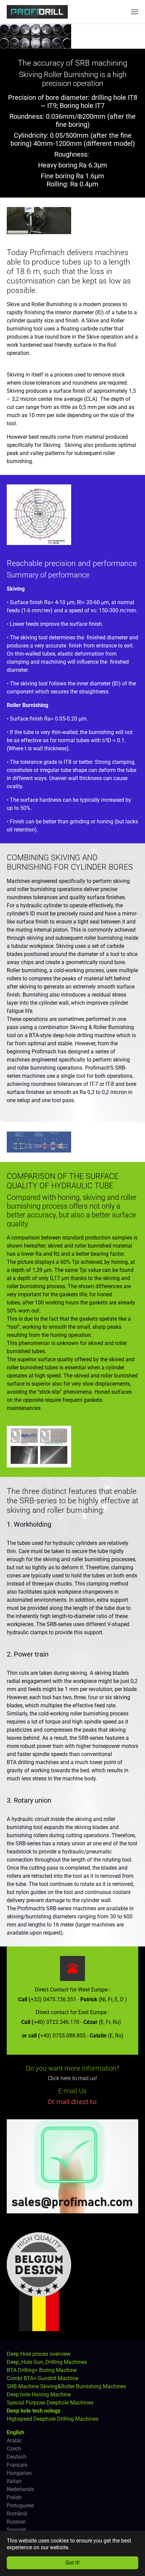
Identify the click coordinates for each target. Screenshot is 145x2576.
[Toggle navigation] (135, 12)
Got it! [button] (72, 2563)
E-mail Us (72, 2091)
